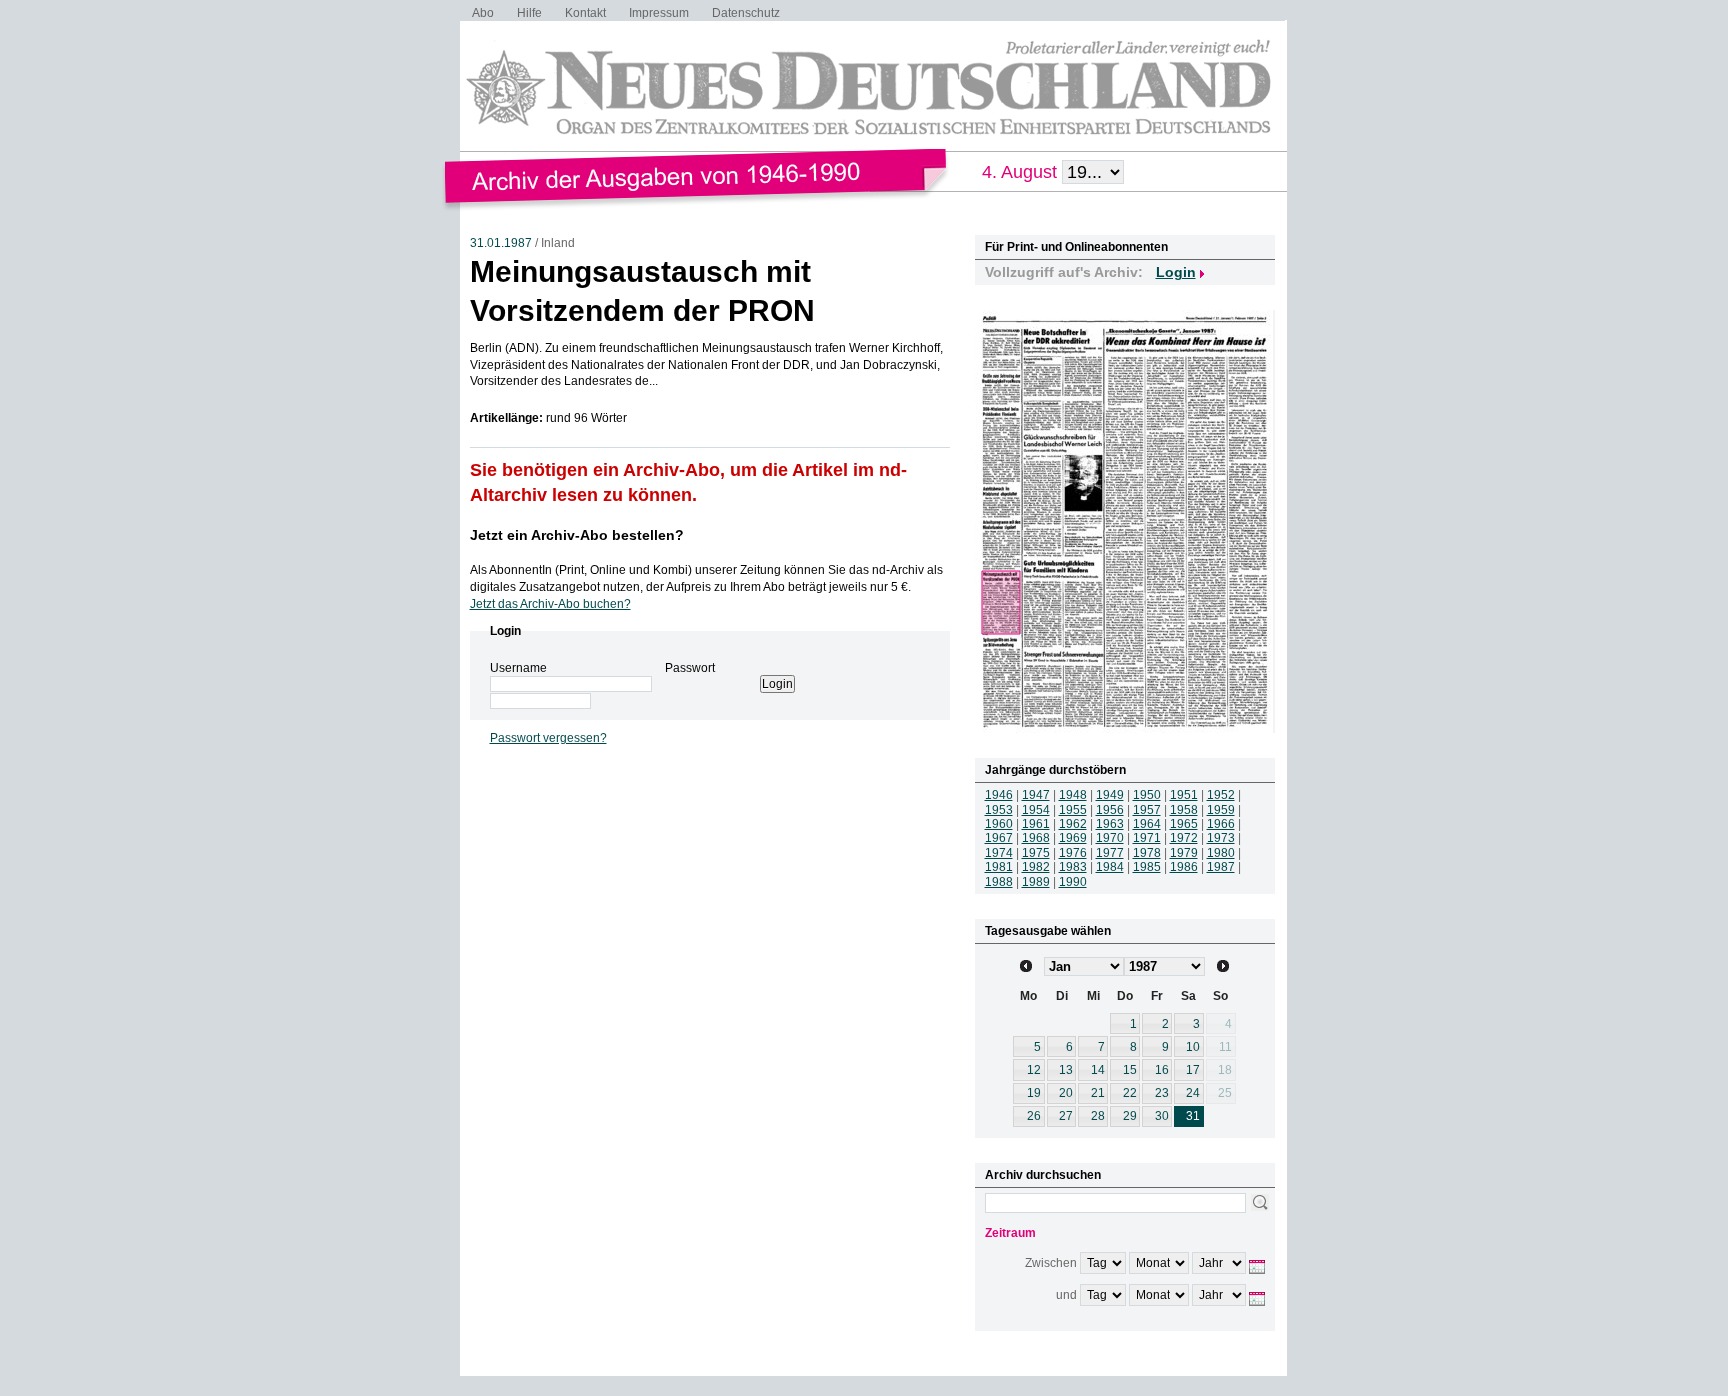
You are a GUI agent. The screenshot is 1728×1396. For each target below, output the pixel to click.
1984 (1110, 867)
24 (1193, 1093)
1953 (999, 810)
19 (1034, 1093)
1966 (1221, 824)
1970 (1110, 838)
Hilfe (529, 13)
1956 (1110, 810)
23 (1162, 1093)
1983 (1073, 867)
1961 (1036, 824)
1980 (1221, 853)
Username (518, 668)
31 (1193, 1116)
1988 (999, 882)
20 (1066, 1093)
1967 (999, 838)
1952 (1221, 795)
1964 (1147, 824)
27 (1066, 1116)
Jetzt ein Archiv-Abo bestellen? (577, 535)
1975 (1036, 853)
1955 (1073, 810)
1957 (1147, 810)
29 (1130, 1116)
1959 (1221, 810)
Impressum (659, 13)
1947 (1036, 795)
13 (1066, 1070)
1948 (1073, 795)
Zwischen (1051, 1263)
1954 (1036, 810)
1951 (1184, 795)
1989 (1036, 882)
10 (1193, 1047)
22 (1130, 1093)
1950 (1147, 795)
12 (1034, 1070)
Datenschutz (746, 13)
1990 (1073, 882)
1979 (1184, 853)
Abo (483, 13)
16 (1162, 1070)
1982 (1036, 867)
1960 (999, 824)
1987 (1221, 867)
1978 (1147, 853)
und (1066, 1295)
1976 (1073, 853)
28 (1098, 1116)
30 (1162, 1116)
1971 (1147, 838)
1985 (1147, 867)
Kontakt (585, 13)
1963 (1110, 824)
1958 (1184, 810)
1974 (999, 853)
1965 (1184, 824)
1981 (999, 867)
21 (1098, 1093)
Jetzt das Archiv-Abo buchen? (550, 604)
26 (1034, 1116)
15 (1130, 1070)
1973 (1221, 838)
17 (1193, 1070)
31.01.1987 (501, 243)
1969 (1073, 838)
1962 (1073, 824)
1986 (1184, 867)
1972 (1184, 838)
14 (1098, 1070)
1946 (999, 795)
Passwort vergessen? (548, 738)
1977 (1110, 853)
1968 (1036, 838)
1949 (1110, 795)
